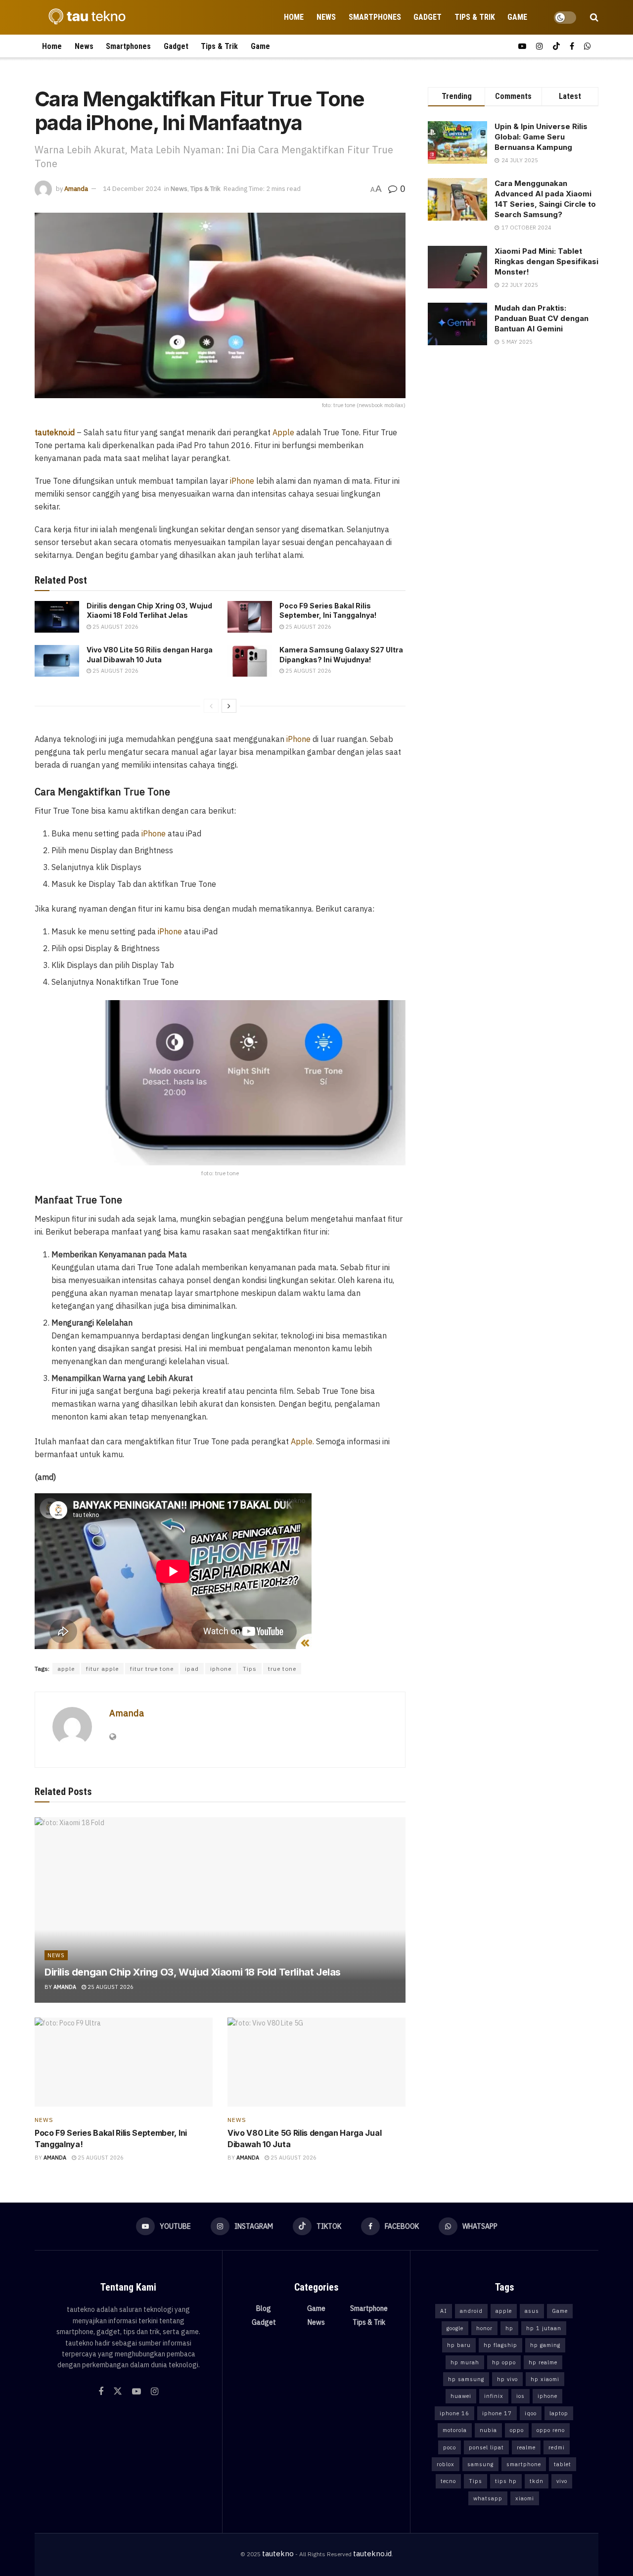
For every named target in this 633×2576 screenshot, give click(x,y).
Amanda (76, 189)
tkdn (537, 2481)
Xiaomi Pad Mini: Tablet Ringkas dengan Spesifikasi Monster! (546, 261)
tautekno (278, 2553)
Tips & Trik (475, 17)
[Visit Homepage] (84, 17)
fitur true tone (152, 1669)
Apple (282, 432)
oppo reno (551, 2430)
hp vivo (507, 2379)
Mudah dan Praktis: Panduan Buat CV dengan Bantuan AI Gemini (542, 318)
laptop (559, 2413)
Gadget (428, 17)
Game (517, 17)
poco (450, 2447)
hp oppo (504, 2362)
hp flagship (500, 2345)
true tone (282, 1669)
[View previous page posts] (211, 706)
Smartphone (369, 2308)
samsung (480, 2464)
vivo (562, 2481)
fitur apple (102, 1669)
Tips (250, 1669)
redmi (557, 2447)
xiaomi (525, 2498)
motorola (455, 2430)
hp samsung (466, 2379)
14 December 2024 (132, 189)
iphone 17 (497, 2413)
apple (66, 1669)
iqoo (531, 2413)
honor (484, 2328)
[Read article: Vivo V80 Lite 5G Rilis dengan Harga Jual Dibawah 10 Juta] (57, 661)
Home (294, 17)
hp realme (543, 2362)
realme (526, 2447)
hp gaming (545, 2345)
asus (532, 2311)
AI (444, 2311)
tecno (448, 2481)
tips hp (506, 2481)
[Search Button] (594, 17)
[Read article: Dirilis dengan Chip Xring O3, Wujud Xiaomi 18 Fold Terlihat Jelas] (57, 617)
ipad (192, 1669)
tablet (563, 2464)
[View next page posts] (229, 706)
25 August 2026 (115, 627)
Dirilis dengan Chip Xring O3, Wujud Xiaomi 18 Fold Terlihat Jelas (193, 1972)
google (455, 2328)
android (471, 2311)
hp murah (465, 2362)
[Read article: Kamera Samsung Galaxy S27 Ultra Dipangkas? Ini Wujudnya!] (250, 661)
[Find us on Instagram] (540, 46)
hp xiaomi (545, 2379)
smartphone (524, 2464)
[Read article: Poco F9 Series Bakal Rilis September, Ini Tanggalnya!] (250, 617)
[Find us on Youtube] (522, 46)
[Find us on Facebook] (572, 46)
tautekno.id (372, 2553)
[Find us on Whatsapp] (588, 46)
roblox (446, 2464)
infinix (494, 2396)
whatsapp (488, 2498)
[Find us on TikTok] (556, 46)
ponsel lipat (486, 2447)
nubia (488, 2430)
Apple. (301, 1441)
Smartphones (375, 17)
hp (509, 2328)
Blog (264, 2308)
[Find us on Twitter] (118, 2392)
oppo (517, 2430)
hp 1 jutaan (544, 2328)
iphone (221, 1669)
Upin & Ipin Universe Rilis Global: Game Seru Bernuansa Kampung (541, 137)
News (326, 17)
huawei (461, 2396)
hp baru (459, 2345)
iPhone (242, 481)
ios (520, 2396)
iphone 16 (454, 2413)
